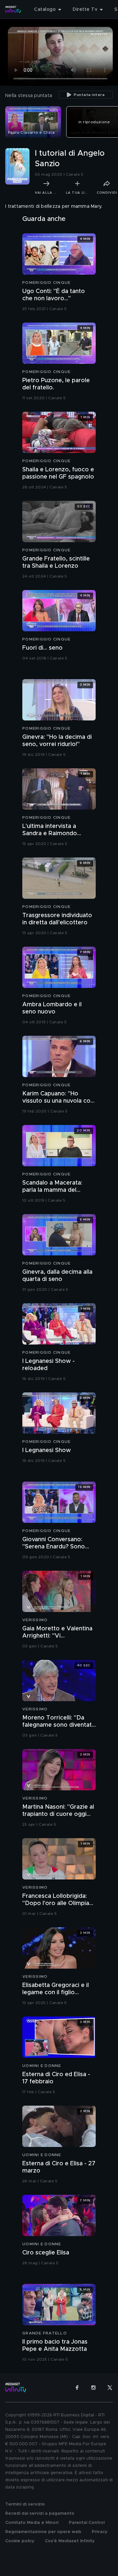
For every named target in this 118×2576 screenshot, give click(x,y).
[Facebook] (77, 2388)
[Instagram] (93, 2388)
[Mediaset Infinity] (13, 10)
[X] (110, 2388)
